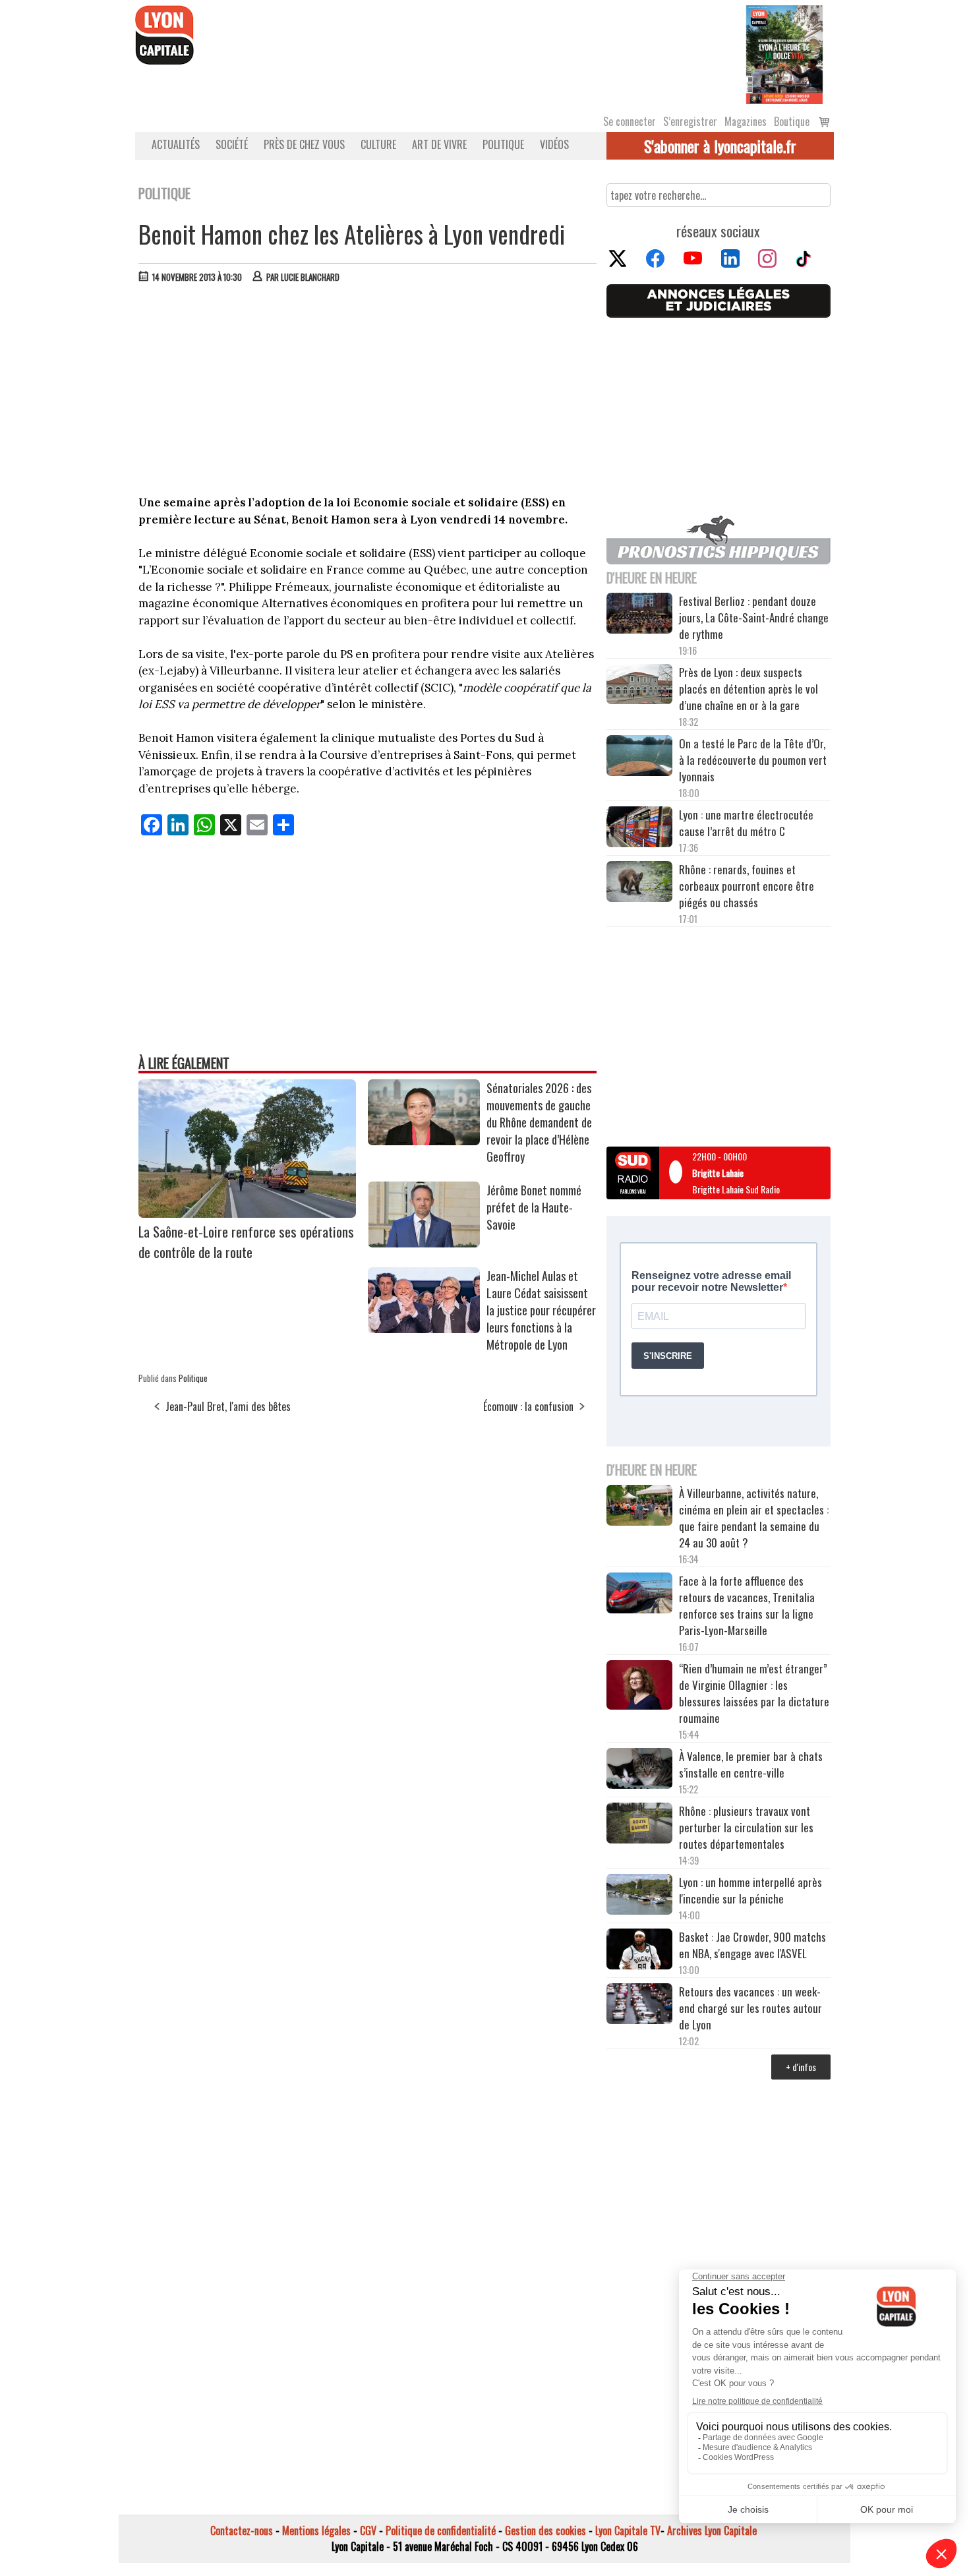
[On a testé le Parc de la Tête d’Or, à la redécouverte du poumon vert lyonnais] (639, 758)
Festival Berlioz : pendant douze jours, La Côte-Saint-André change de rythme (754, 617)
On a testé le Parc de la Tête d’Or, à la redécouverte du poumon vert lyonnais (753, 760)
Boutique (792, 121)
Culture (378, 144)
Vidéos (554, 144)
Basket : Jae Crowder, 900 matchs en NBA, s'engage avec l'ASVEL (752, 1945)
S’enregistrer (690, 121)
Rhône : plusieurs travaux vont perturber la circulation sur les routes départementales (746, 1827)
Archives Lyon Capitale (712, 2531)
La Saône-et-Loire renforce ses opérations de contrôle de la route (246, 1242)
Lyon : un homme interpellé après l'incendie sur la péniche (750, 1890)
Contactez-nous (242, 2531)
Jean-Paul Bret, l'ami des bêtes (228, 1406)
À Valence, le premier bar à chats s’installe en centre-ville (751, 1764)
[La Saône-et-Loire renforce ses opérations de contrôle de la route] (247, 1213)
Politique (503, 144)
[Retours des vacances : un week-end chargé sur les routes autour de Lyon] (639, 2006)
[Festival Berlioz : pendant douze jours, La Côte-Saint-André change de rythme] (639, 615)
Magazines (746, 121)
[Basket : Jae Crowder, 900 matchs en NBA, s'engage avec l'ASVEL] (639, 1951)
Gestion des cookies (545, 2531)
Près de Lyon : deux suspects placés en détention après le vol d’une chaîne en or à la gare (749, 689)
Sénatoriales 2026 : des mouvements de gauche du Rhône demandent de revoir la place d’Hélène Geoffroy (539, 1122)
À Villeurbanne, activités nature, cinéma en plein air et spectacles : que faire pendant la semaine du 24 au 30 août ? (754, 1518)
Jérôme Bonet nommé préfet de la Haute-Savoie (534, 1207)
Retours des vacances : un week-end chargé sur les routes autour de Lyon (750, 2008)
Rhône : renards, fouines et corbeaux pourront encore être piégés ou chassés (747, 886)
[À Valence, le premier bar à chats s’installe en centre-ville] (639, 1770)
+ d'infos (801, 2067)
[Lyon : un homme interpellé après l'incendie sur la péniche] (639, 1896)
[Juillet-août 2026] (784, 53)
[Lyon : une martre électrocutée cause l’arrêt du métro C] (639, 829)
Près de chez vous (304, 144)
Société (232, 144)
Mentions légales (316, 2531)
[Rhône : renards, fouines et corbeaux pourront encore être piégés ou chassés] (639, 884)
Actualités (176, 144)
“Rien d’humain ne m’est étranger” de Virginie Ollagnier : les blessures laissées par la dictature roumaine (754, 1693)
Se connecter (630, 121)
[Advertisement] (368, 392)
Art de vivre (439, 144)
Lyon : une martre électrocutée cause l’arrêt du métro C (746, 823)
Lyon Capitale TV (628, 2531)
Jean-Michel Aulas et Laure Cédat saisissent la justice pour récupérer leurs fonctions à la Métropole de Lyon (541, 1310)
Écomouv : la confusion (528, 1406)
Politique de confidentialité (441, 2531)
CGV (368, 2531)
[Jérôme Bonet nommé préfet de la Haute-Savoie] (424, 1243)
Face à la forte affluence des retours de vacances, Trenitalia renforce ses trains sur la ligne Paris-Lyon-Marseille (747, 1605)
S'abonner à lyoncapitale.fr (720, 146)
